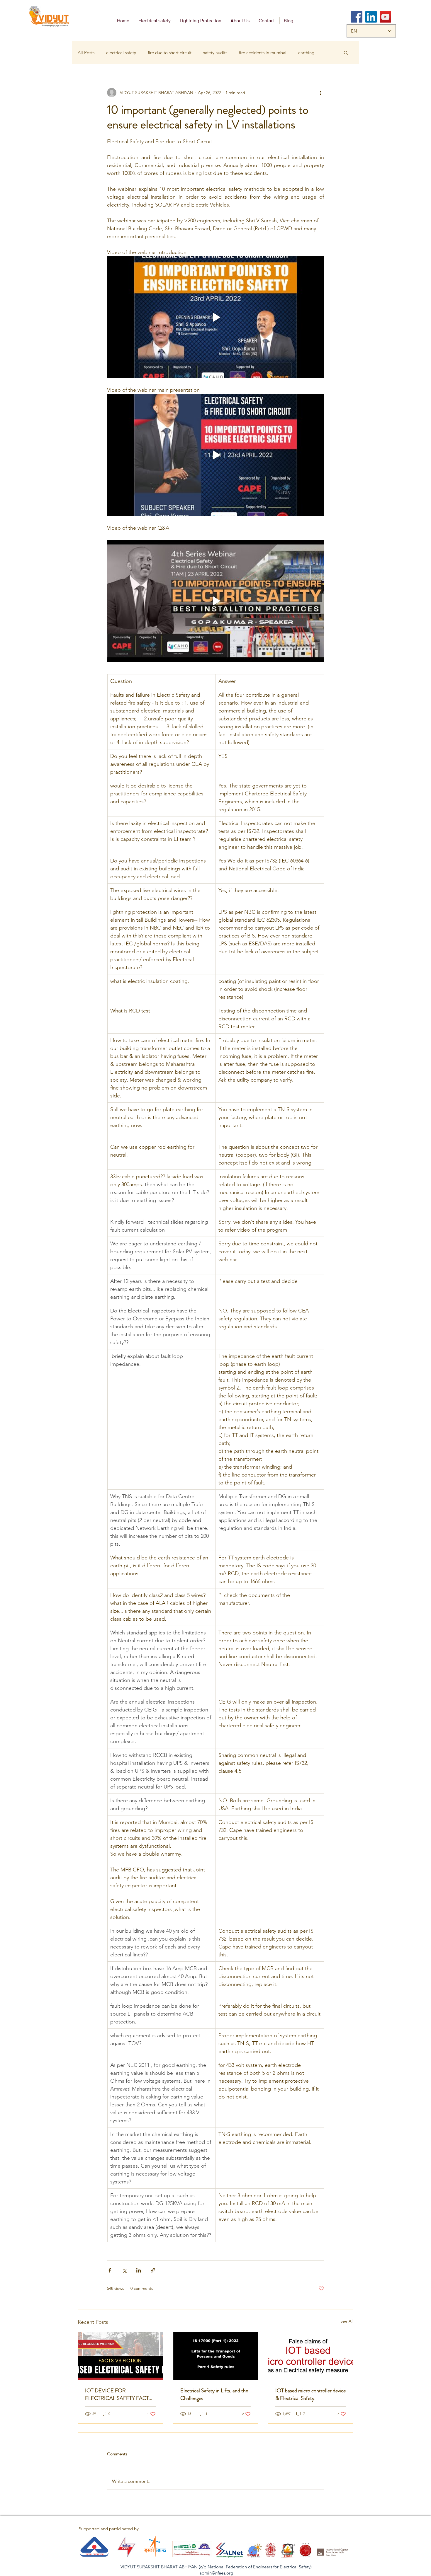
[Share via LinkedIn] (139, 2270)
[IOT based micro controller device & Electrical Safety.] (311, 2356)
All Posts (86, 53)
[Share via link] (153, 2270)
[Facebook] (357, 17)
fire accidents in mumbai (263, 53)
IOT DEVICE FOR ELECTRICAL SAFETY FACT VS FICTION (117, 2394)
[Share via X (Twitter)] (124, 2270)
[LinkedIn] (371, 17)
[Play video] (215, 317)
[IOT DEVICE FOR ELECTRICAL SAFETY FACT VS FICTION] (120, 2356)
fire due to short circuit (170, 53)
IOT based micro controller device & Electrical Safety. (310, 2394)
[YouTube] (385, 17)
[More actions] (320, 93)
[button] (346, 52)
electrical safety (121, 53)
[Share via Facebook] (110, 2270)
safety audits (215, 53)
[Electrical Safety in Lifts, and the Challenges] (216, 2356)
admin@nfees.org (216, 2573)
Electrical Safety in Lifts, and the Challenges (214, 2394)
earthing (306, 53)
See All (347, 2321)
